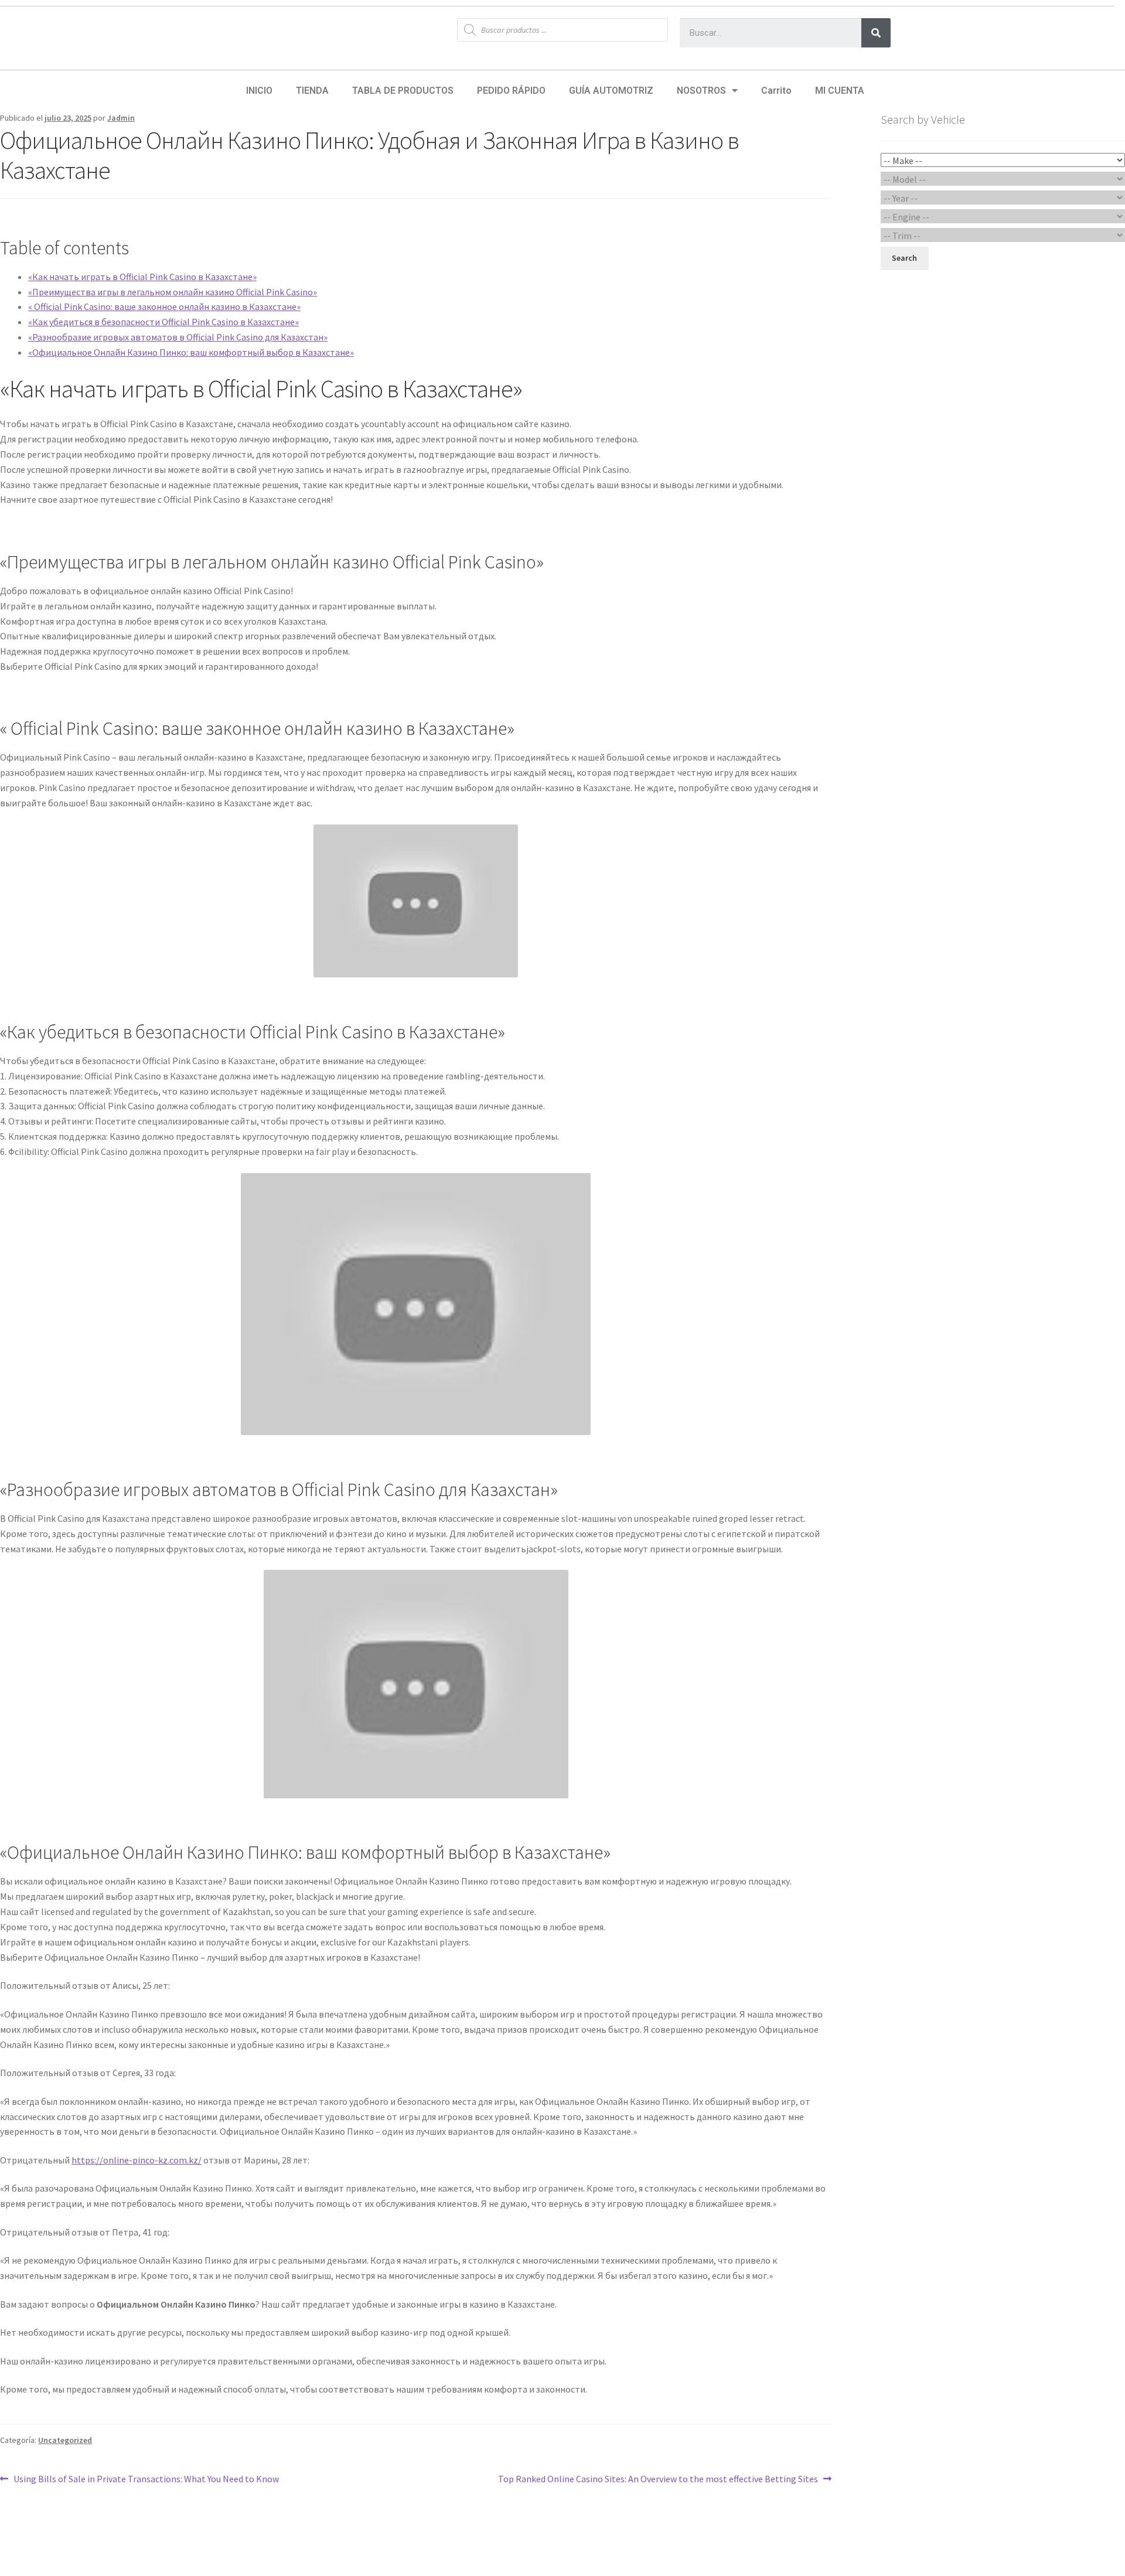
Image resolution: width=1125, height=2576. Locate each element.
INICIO (259, 91)
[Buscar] (876, 33)
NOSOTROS (701, 91)
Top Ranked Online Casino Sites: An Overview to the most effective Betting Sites (658, 2478)
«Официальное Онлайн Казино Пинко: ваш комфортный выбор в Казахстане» (191, 352)
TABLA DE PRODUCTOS (403, 91)
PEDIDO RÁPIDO (511, 91)
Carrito (776, 91)
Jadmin (121, 118)
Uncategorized (65, 2440)
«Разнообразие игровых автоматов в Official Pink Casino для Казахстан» (178, 337)
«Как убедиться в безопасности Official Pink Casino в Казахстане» (163, 322)
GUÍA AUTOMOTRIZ (611, 91)
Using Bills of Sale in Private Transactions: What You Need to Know (146, 2478)
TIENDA (312, 91)
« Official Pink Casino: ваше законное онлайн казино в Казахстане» (164, 306)
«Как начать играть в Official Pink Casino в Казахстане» (142, 277)
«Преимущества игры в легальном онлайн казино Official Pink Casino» (173, 292)
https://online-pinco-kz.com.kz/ (137, 2160)
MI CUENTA (840, 91)
